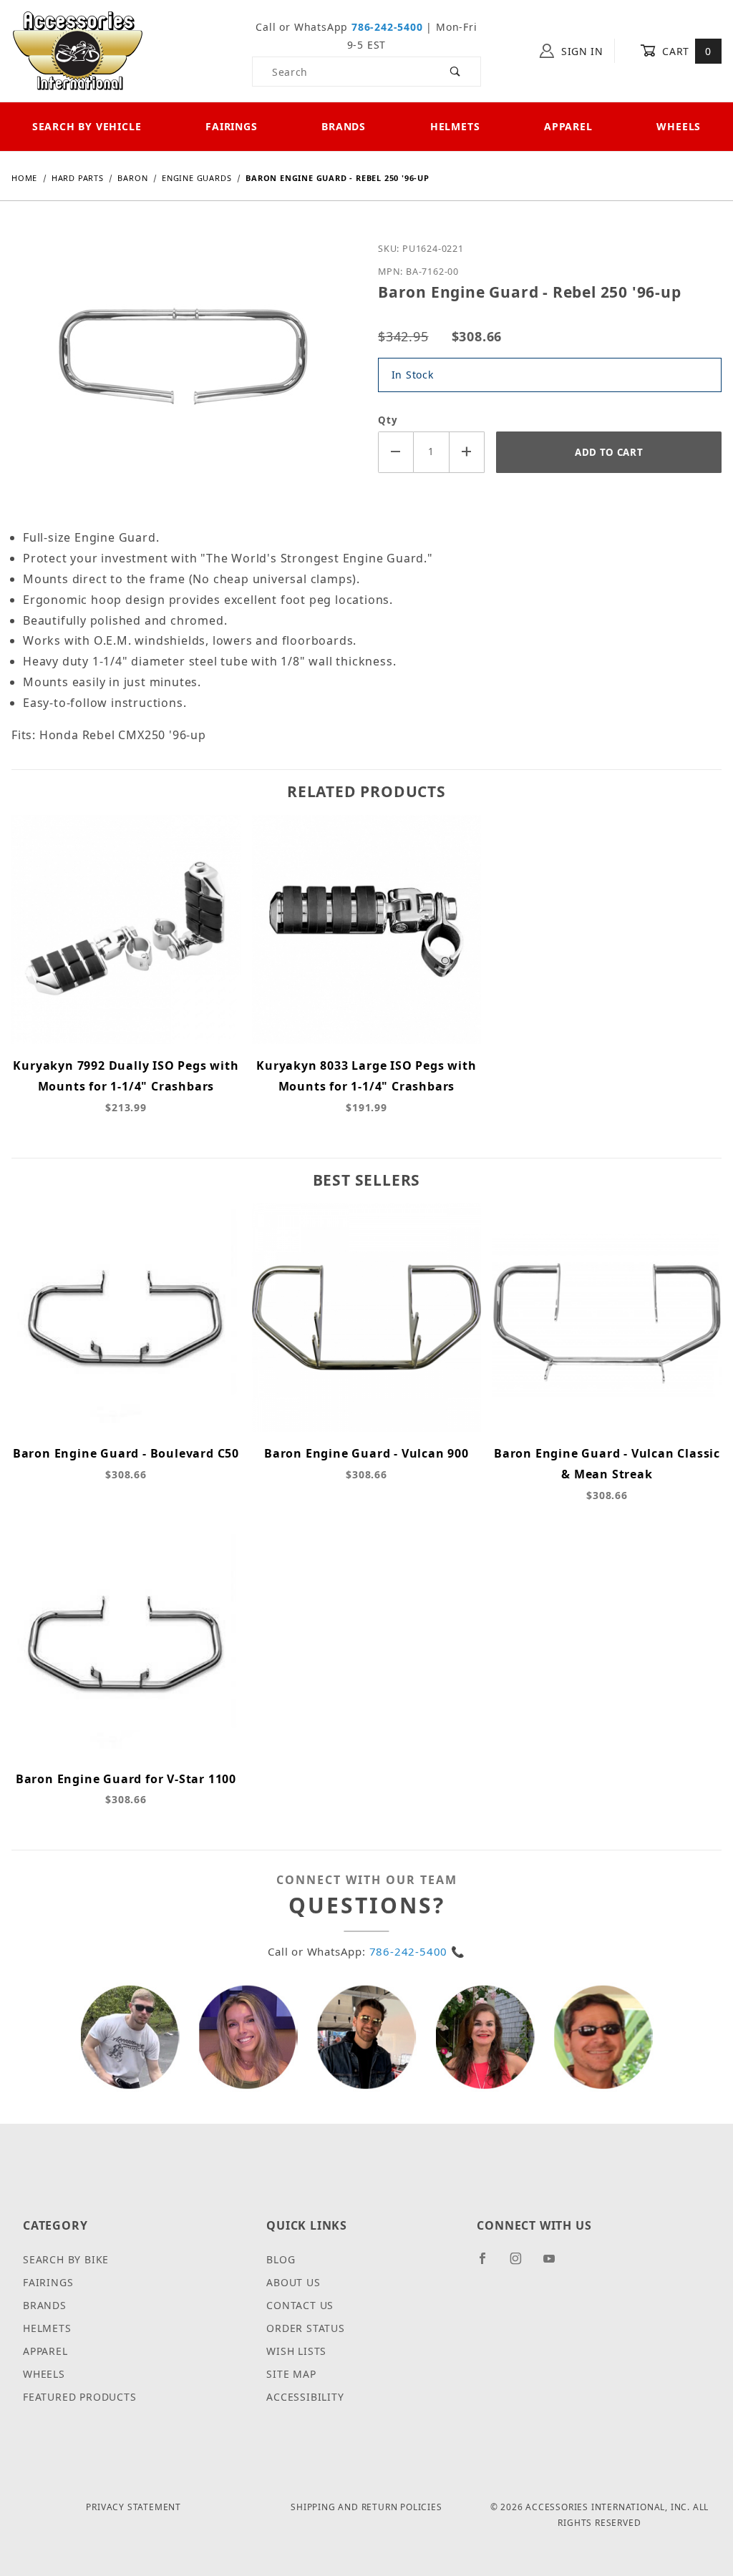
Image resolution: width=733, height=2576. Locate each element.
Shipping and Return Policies (366, 2507)
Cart (685, 51)
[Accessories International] (78, 50)
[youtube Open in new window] (555, 2264)
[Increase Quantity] (467, 452)
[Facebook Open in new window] (489, 2264)
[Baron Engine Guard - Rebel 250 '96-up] (183, 371)
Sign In (581, 51)
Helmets (455, 126)
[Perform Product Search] (456, 72)
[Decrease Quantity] (396, 452)
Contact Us (300, 2305)
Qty (388, 420)
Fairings (231, 126)
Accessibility (305, 2397)
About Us (293, 2282)
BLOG (281, 2259)
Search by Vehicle (87, 126)
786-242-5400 (387, 27)
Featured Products (80, 2397)
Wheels (44, 2374)
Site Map (291, 2374)
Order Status (306, 2328)
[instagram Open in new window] (522, 2264)
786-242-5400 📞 (417, 1951)
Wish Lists (296, 2351)
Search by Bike (66, 2259)
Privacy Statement (134, 2507)
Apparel (568, 126)
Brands (344, 126)
